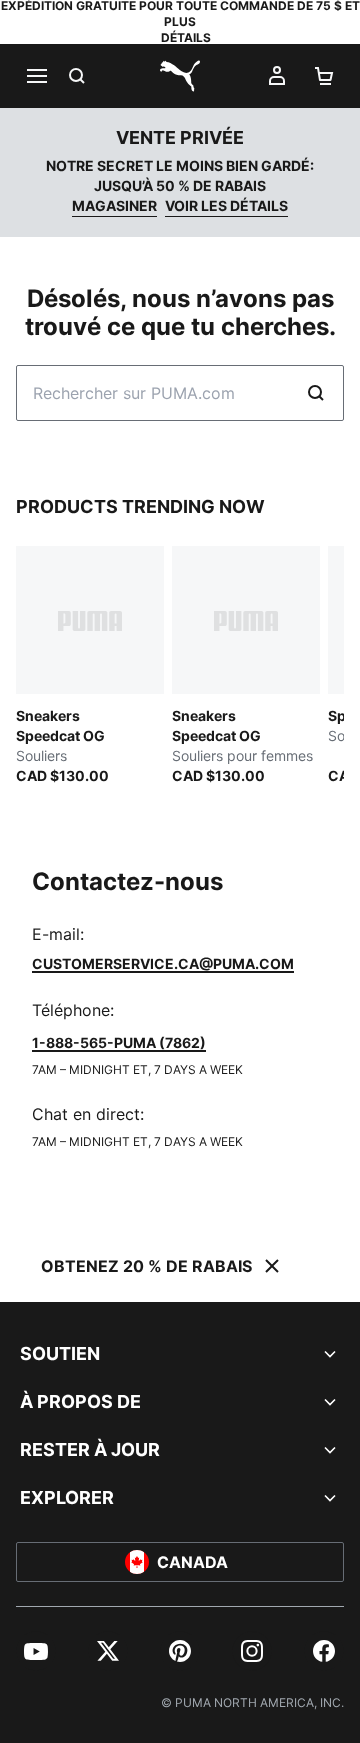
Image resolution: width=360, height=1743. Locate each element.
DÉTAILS (186, 37)
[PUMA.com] (180, 76)
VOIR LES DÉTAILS (226, 205)
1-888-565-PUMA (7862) (119, 1042)
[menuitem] (36, 1651)
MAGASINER (114, 205)
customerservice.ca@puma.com (163, 963)
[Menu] (36, 76)
